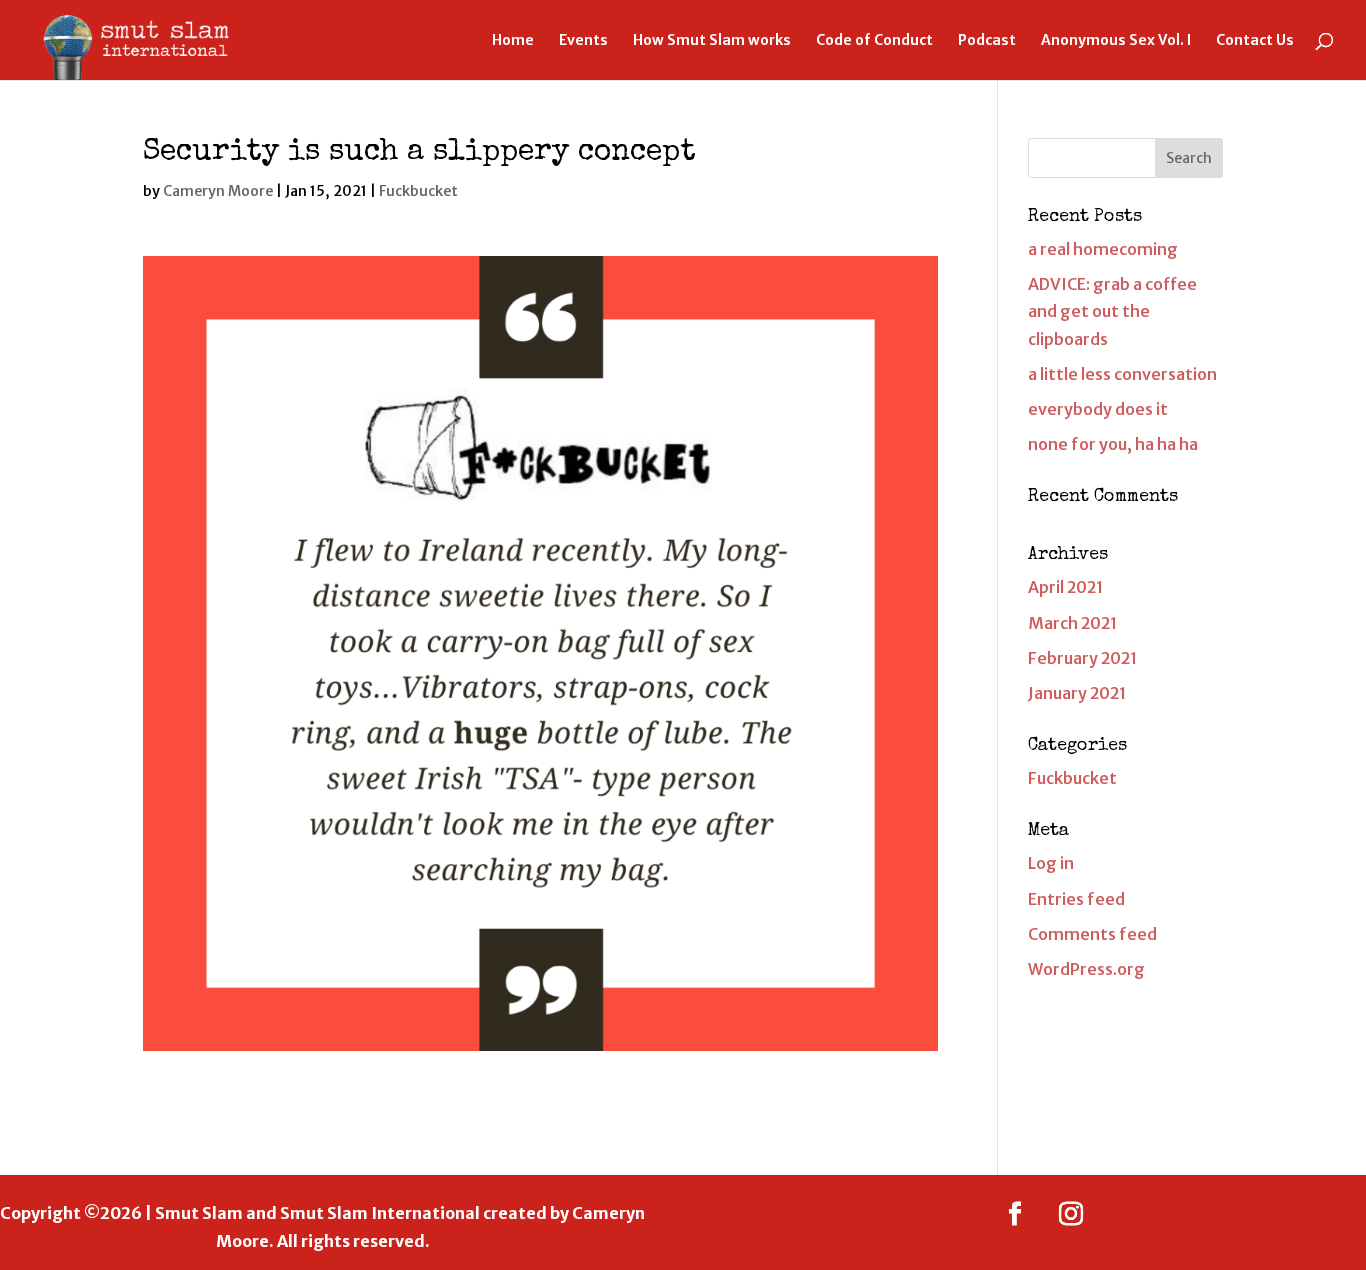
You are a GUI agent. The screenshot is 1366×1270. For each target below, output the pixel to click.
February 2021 (1082, 658)
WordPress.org (1086, 969)
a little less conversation (1122, 374)
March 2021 (1072, 623)
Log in (1051, 863)
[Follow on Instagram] (1071, 1214)
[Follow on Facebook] (1015, 1214)
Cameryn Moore (218, 191)
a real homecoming (1103, 249)
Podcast (987, 41)
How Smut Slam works (712, 41)
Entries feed (1076, 899)
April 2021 (1065, 587)
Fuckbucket (418, 191)
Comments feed (1092, 934)
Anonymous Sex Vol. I (1116, 41)
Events (583, 41)
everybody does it (1098, 409)
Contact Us (1255, 41)
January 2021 (1077, 693)
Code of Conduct (874, 41)
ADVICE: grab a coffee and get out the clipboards (1112, 311)
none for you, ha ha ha (1113, 444)
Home (513, 41)
